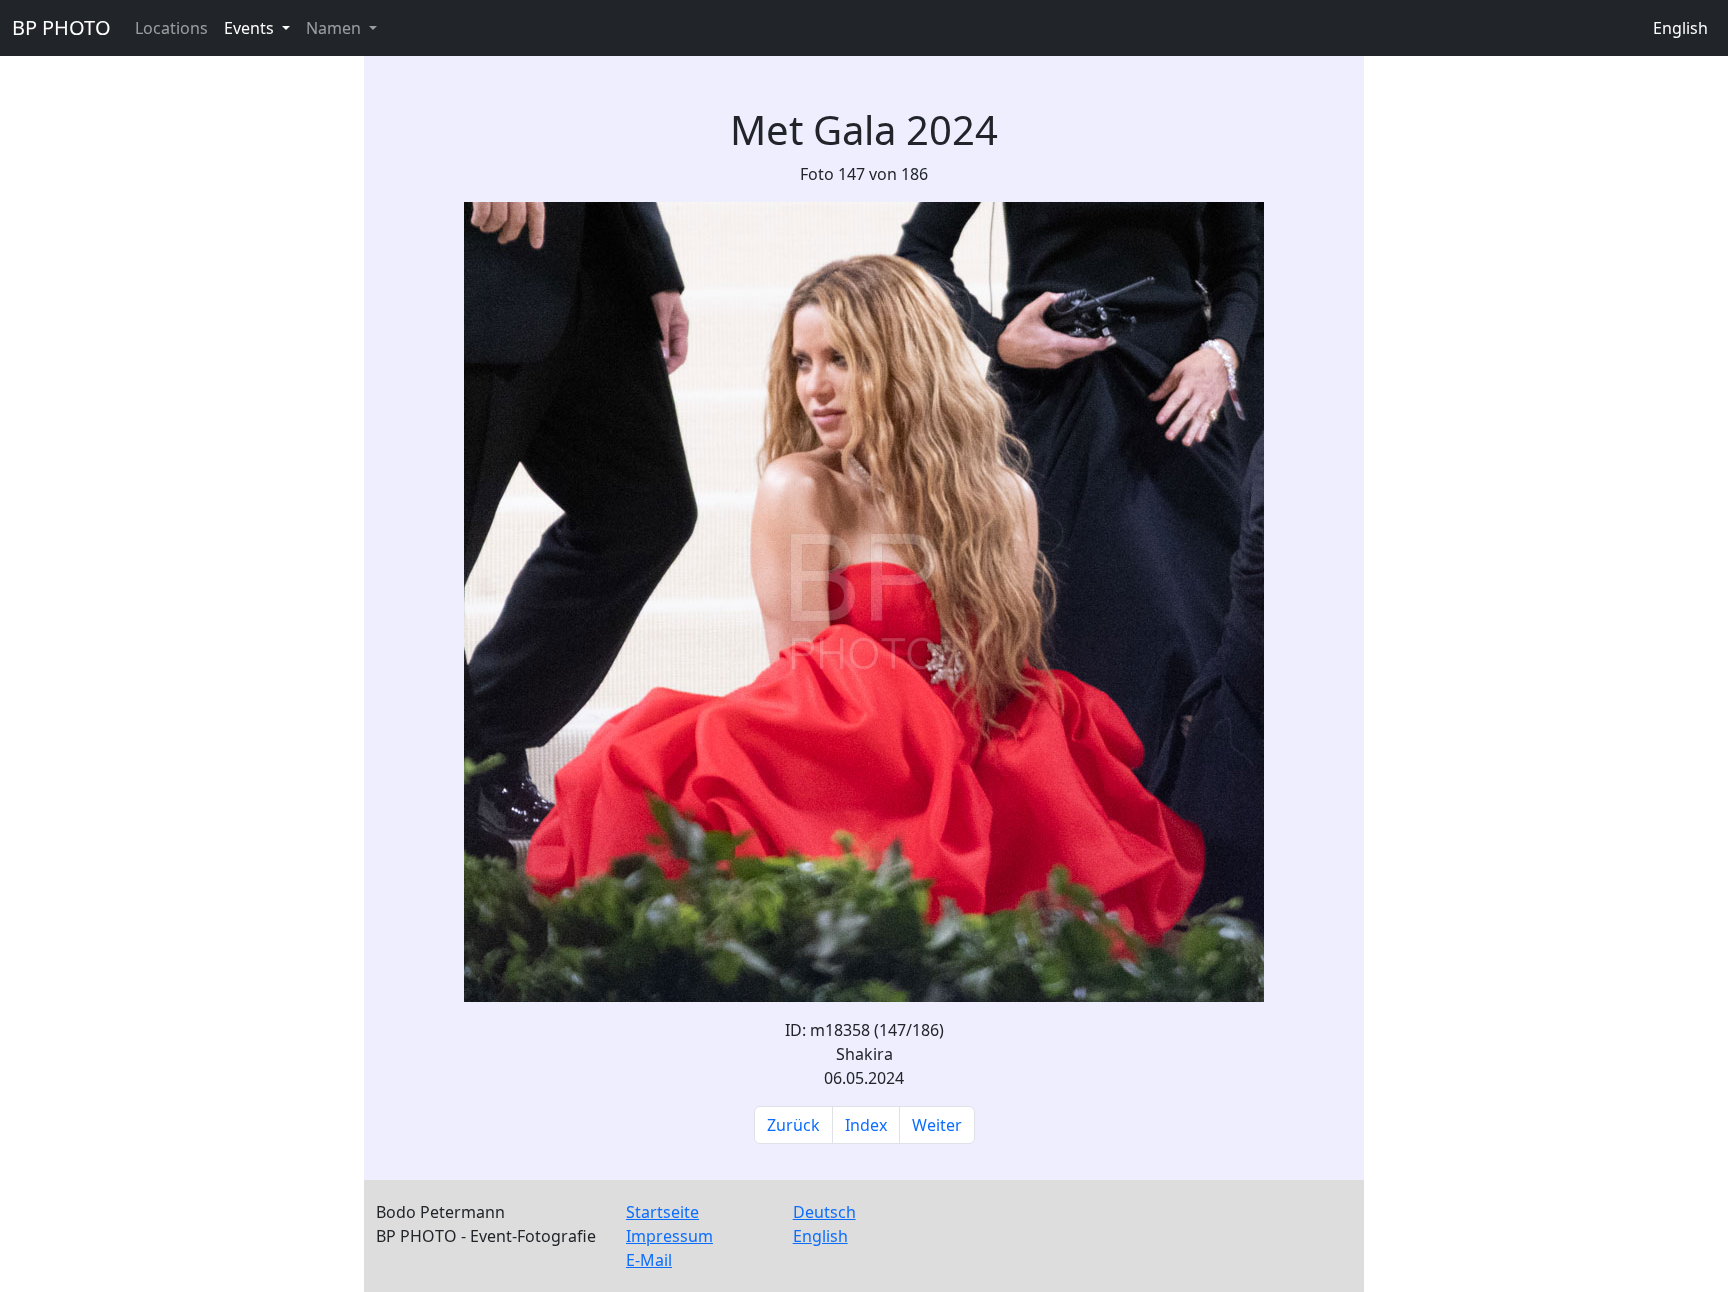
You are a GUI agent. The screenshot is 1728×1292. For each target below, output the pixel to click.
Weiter (937, 1125)
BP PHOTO (61, 27)
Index (866, 1125)
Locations (171, 28)
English (1680, 28)
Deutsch (824, 1212)
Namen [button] (335, 28)
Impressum (669, 1236)
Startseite (662, 1212)
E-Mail (649, 1260)
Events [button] (251, 28)
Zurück (793, 1125)
